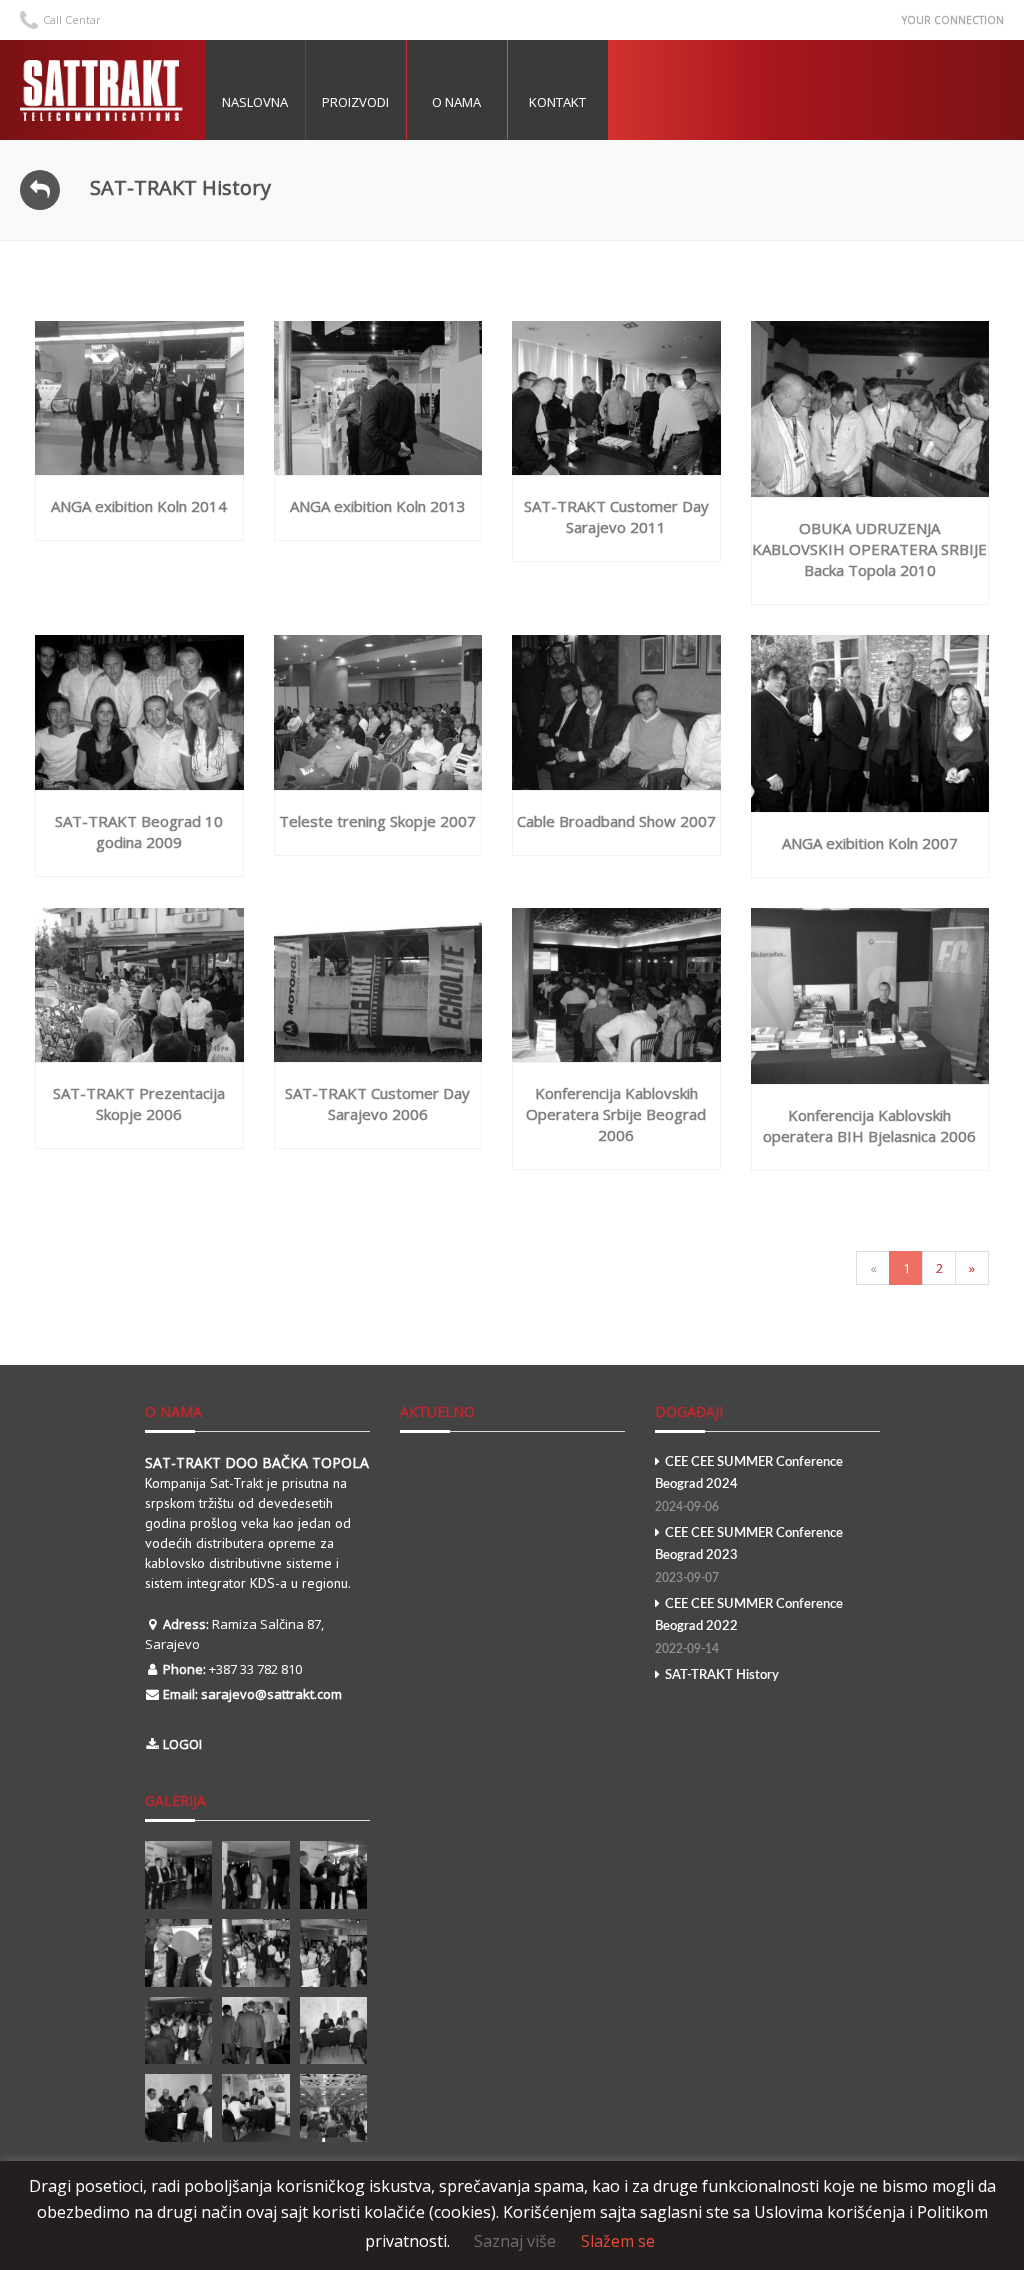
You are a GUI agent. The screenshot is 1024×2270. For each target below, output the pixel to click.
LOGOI (182, 1744)
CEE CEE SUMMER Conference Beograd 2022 (749, 1626)
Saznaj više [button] (515, 2241)
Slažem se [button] (618, 2241)
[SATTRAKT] (105, 90)
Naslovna (255, 102)
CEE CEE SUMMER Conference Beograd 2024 (749, 1484)
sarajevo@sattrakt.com (271, 1694)
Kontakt (557, 102)
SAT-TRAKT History (722, 1675)
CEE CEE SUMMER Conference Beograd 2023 (749, 1555)
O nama (456, 102)
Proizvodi (355, 102)
